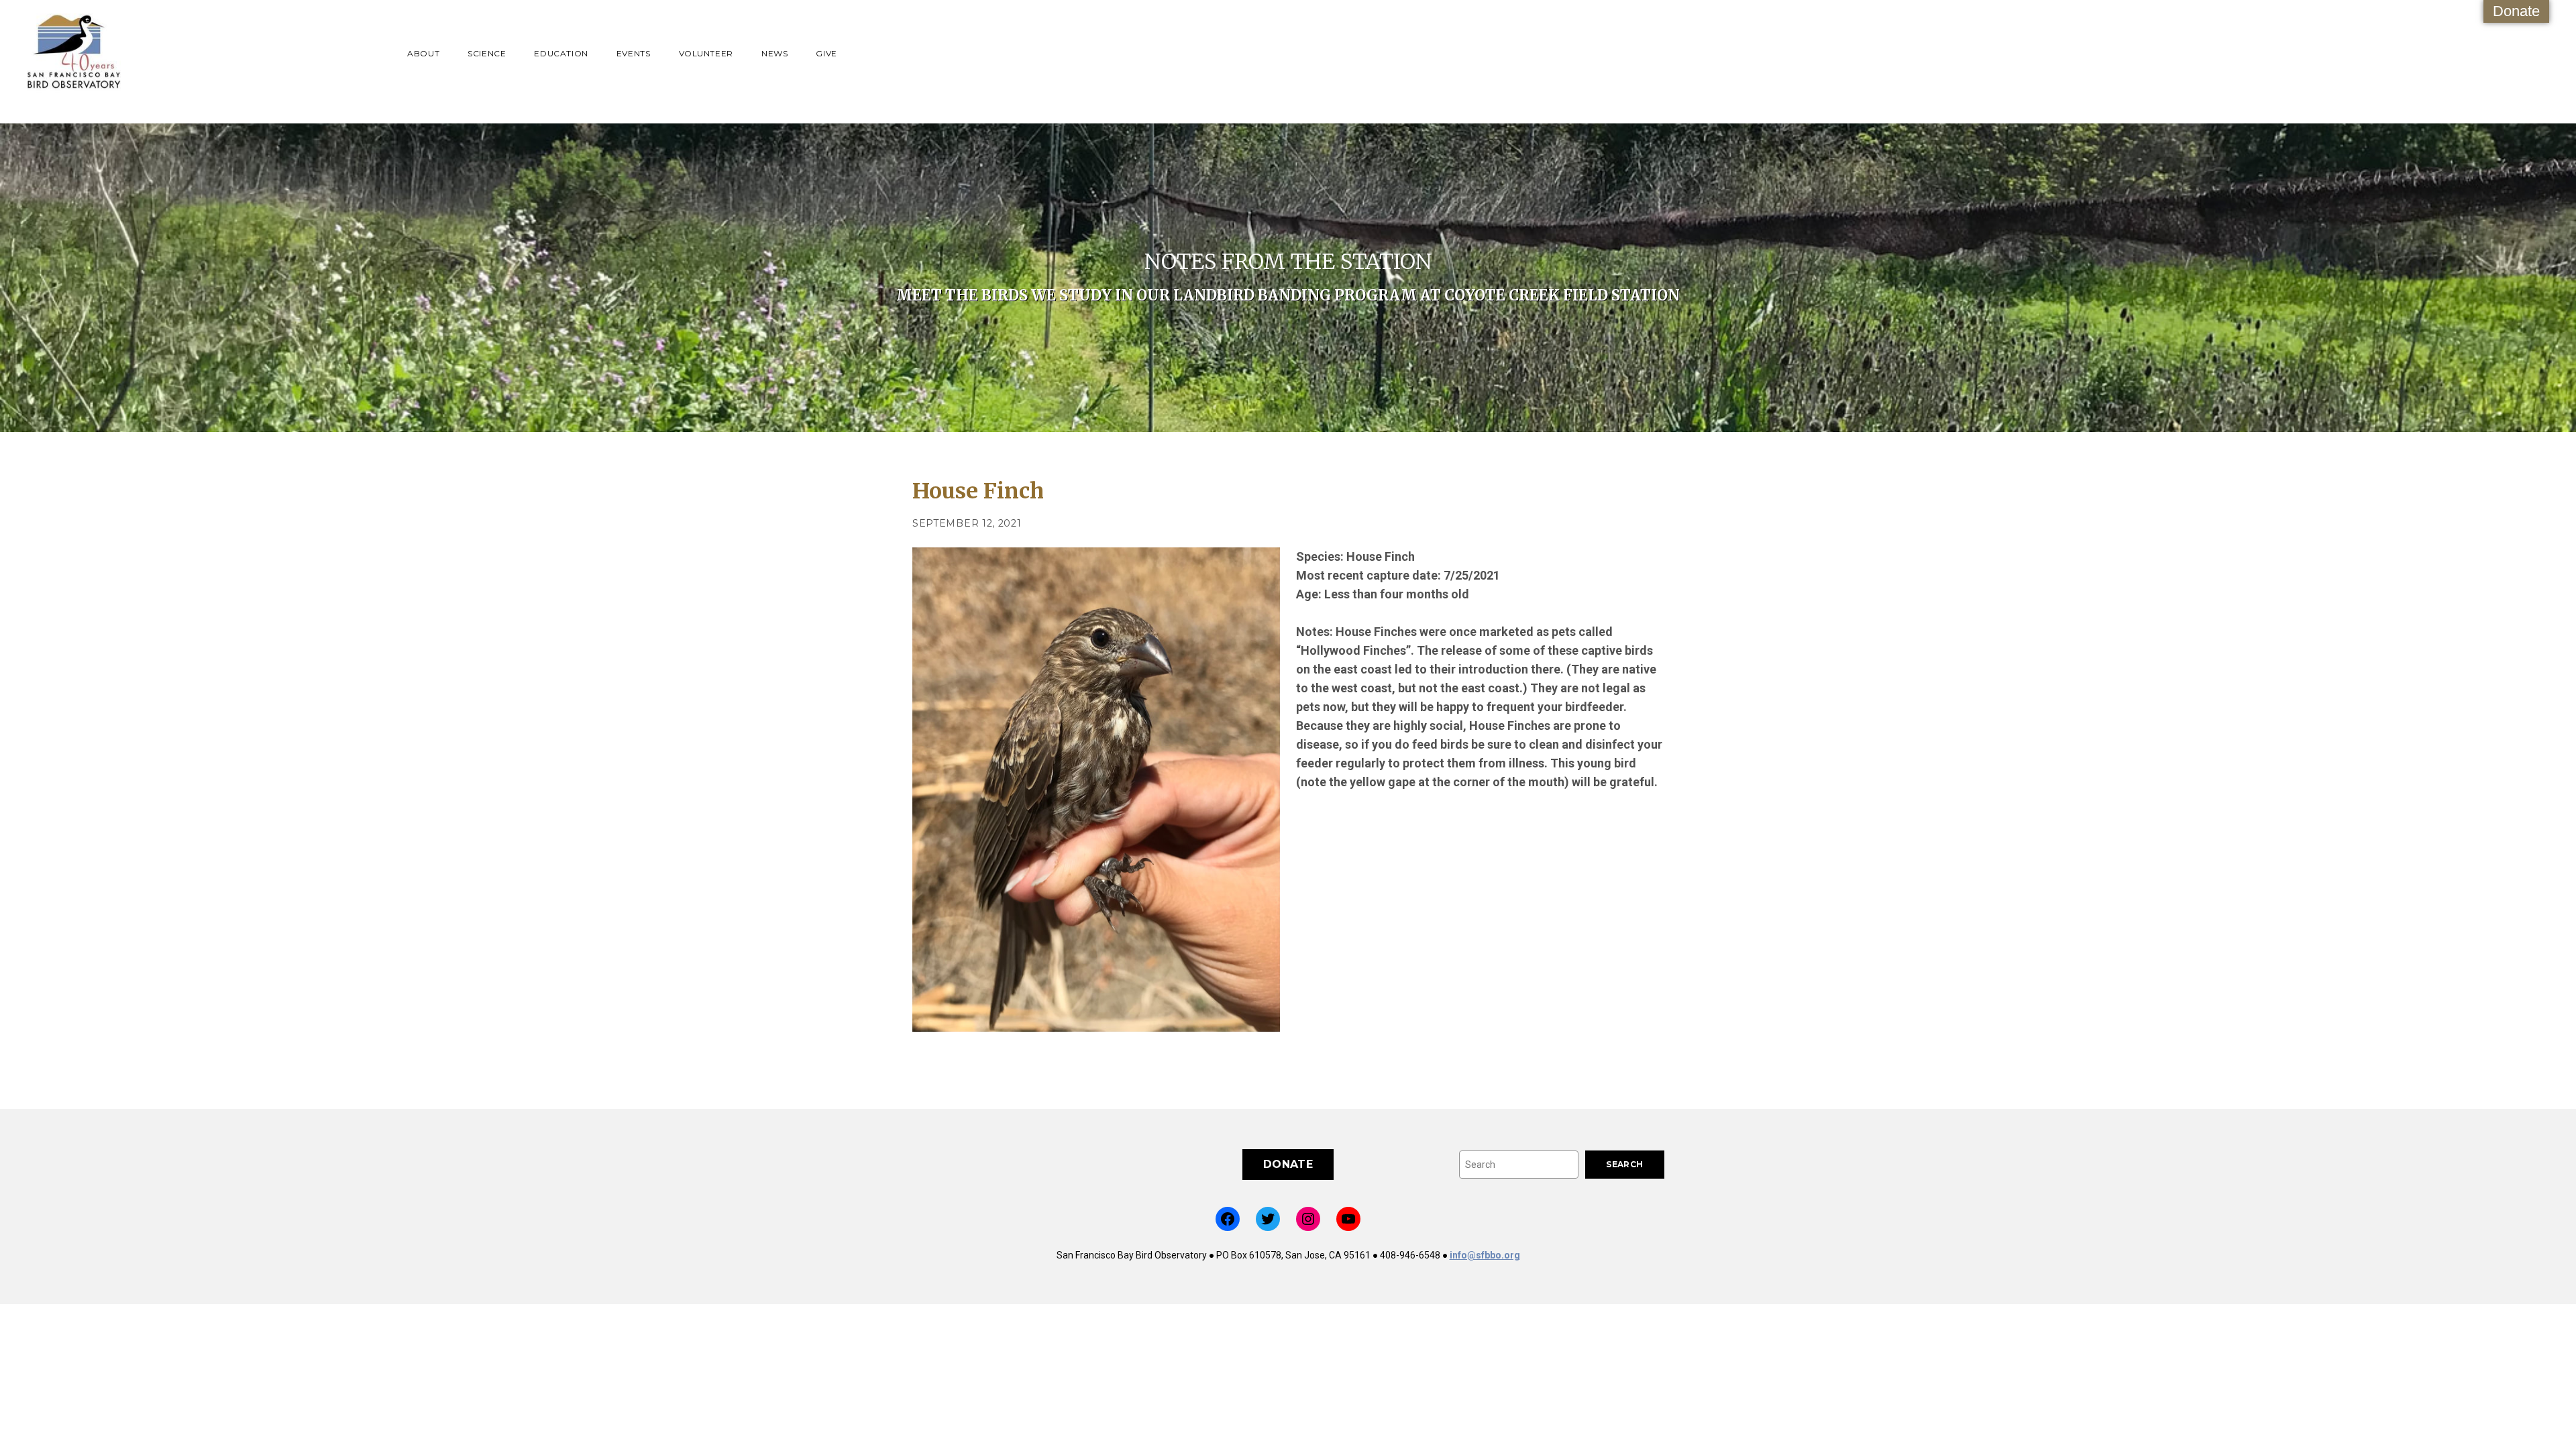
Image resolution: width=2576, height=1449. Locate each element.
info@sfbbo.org (1485, 1255)
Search (1624, 1164)
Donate (2516, 11)
